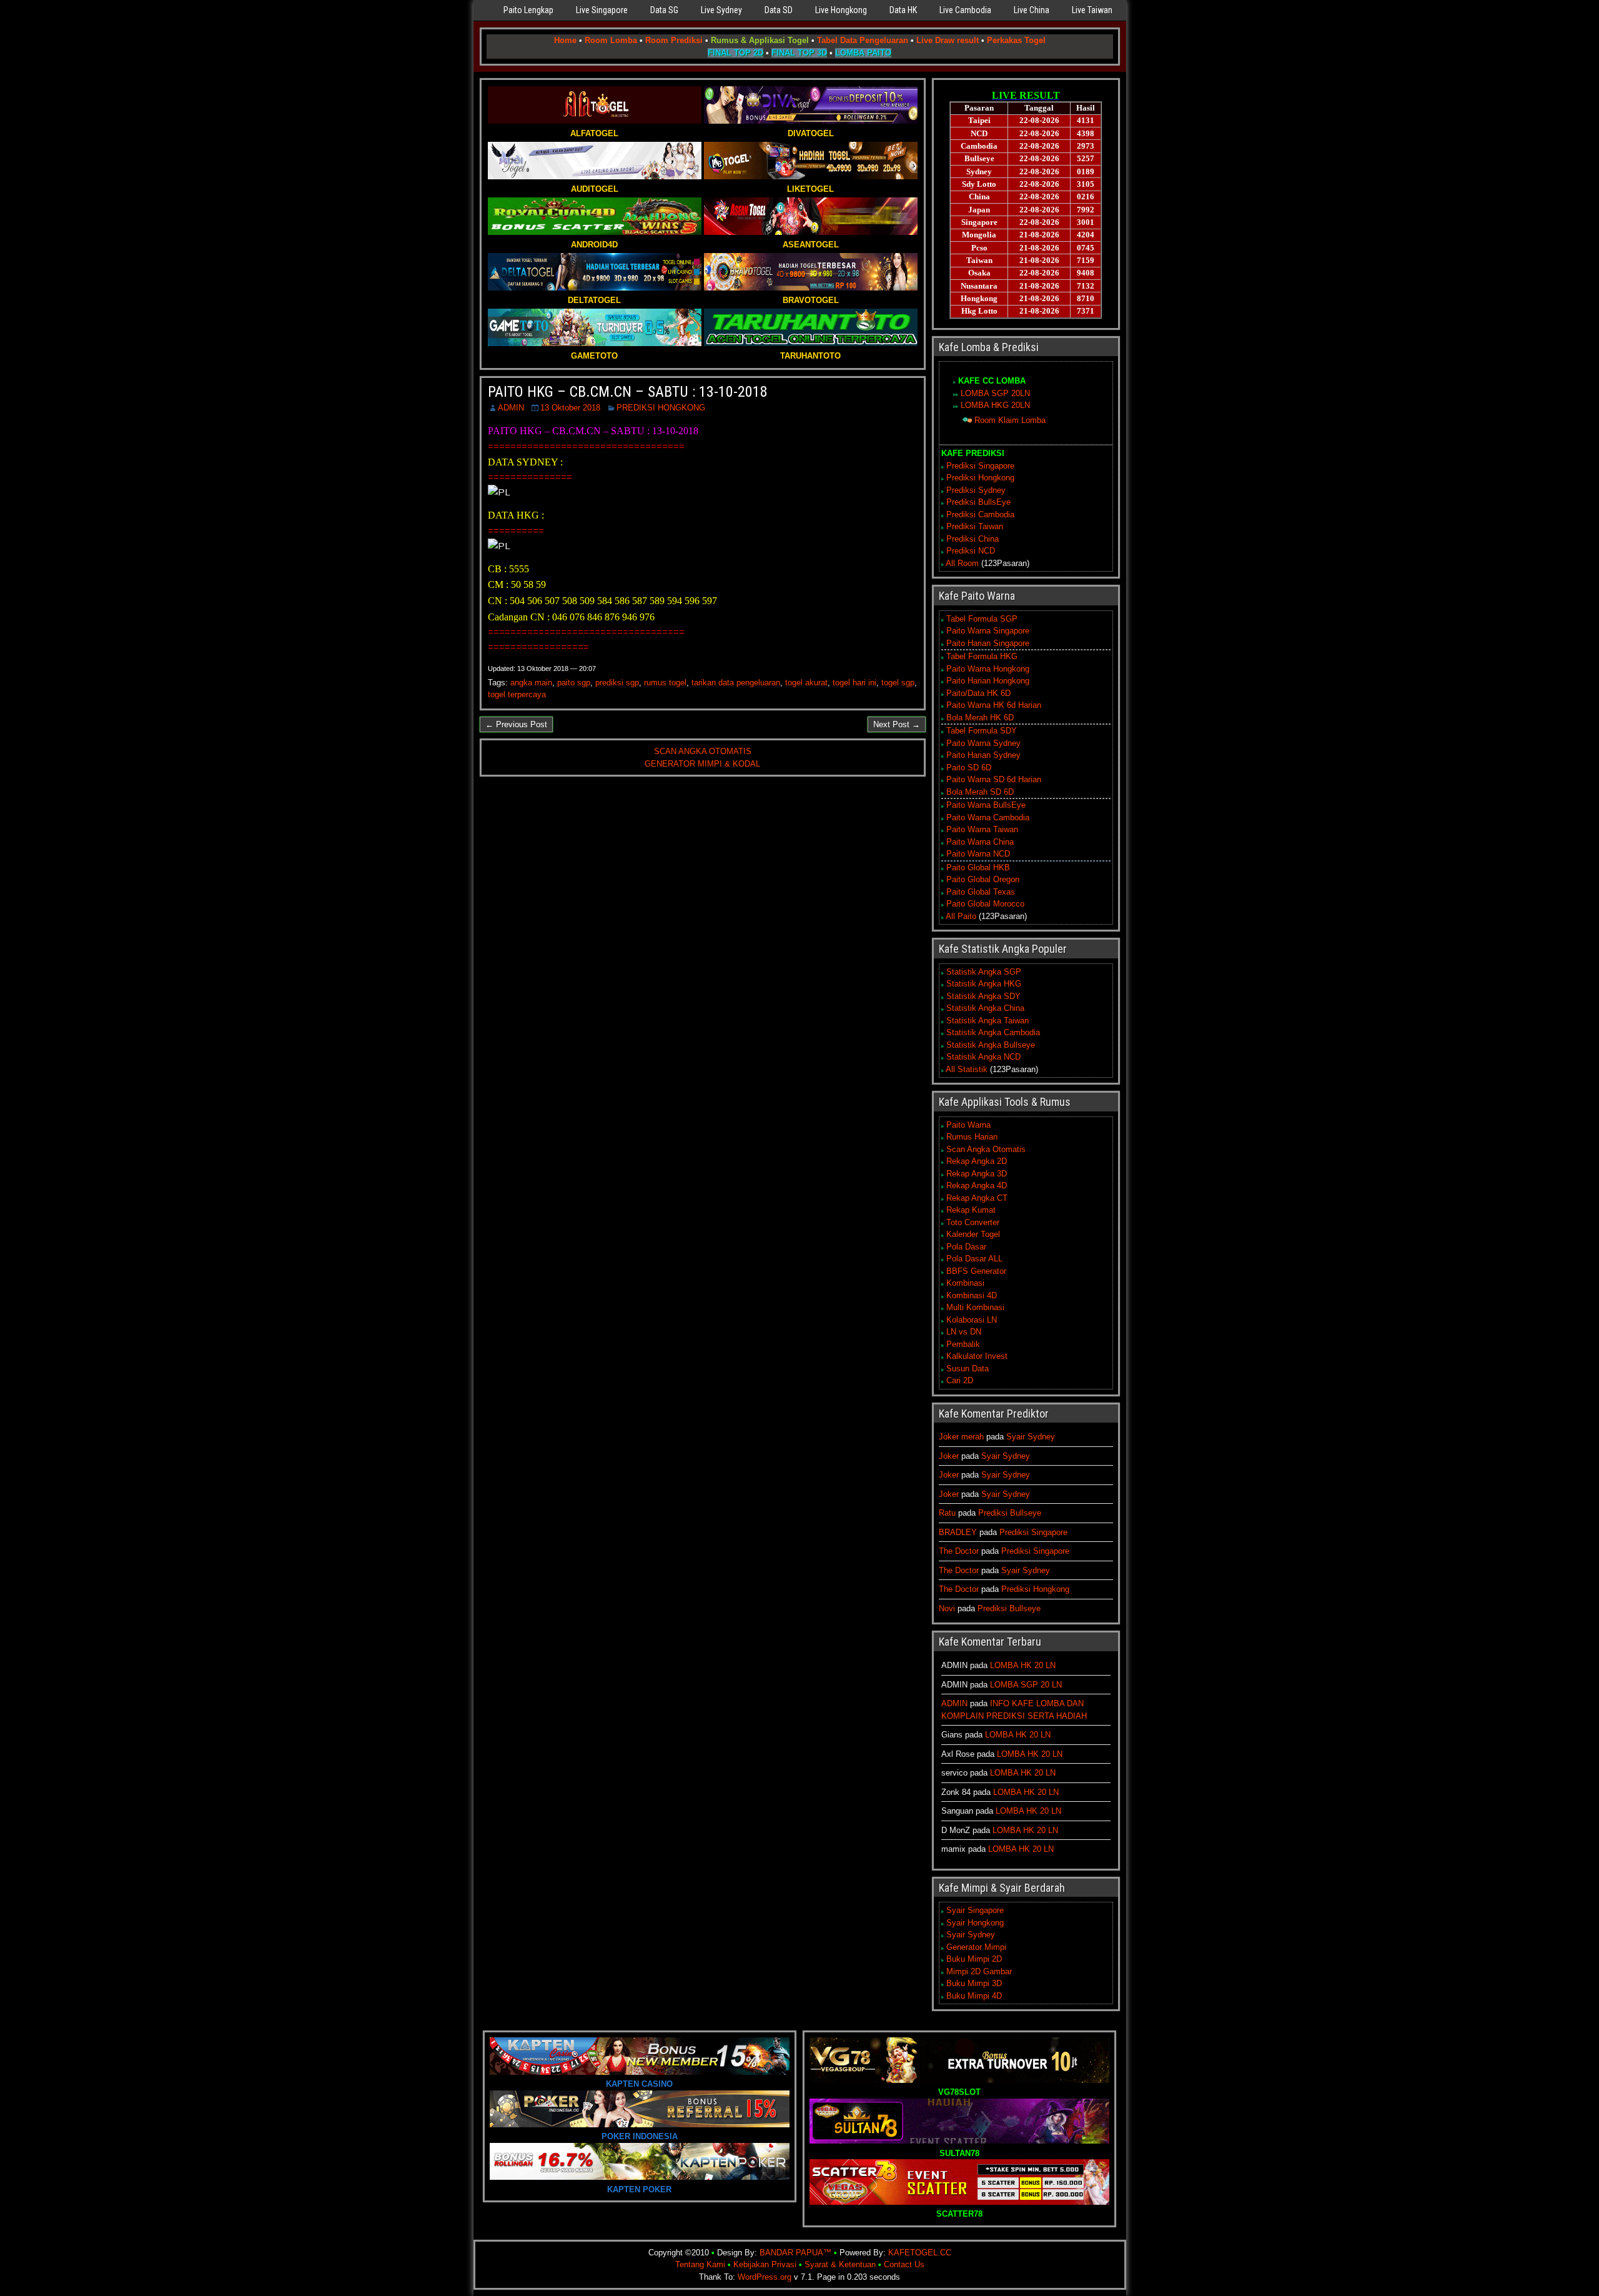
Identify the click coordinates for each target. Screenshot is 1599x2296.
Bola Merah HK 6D (980, 718)
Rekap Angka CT (977, 1198)
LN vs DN (964, 1332)
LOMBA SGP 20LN (995, 393)
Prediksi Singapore (980, 466)
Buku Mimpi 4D (974, 1996)
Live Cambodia (965, 10)
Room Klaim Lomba (1010, 420)
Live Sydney (721, 10)
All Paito (961, 916)
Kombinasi (965, 1283)
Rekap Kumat (971, 1210)
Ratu (947, 1513)
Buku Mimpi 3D (974, 1983)
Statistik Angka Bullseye (991, 1045)
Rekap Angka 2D (977, 1161)
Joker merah (961, 1437)
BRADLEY (958, 1532)
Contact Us (904, 2264)
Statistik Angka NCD (983, 1057)
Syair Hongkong (975, 1923)
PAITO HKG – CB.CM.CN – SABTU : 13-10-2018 (628, 392)
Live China (1032, 10)
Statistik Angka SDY (983, 996)
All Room (962, 563)
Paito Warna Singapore (988, 631)
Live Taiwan (1092, 10)
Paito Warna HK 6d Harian (994, 705)
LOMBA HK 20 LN (1023, 1665)
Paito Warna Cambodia (988, 818)
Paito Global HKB (978, 867)
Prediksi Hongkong (980, 478)
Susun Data (968, 1369)
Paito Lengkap (528, 10)
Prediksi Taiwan (975, 526)
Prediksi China (973, 539)
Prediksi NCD (971, 551)
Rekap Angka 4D (977, 1185)
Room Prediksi (674, 40)
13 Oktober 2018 (570, 408)
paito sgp (574, 683)
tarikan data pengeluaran (736, 683)
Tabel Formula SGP (982, 619)
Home (565, 40)
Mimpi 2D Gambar (979, 1971)
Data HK (903, 10)
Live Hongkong (841, 10)
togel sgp (898, 683)
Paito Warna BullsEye (986, 805)
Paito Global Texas (981, 892)
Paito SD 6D (969, 768)
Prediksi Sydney (976, 490)
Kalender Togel (973, 1234)
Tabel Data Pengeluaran (863, 40)
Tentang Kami (700, 2264)
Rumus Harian (972, 1137)
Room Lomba (611, 40)
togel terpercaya (517, 694)
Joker (949, 1456)
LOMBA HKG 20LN (995, 405)
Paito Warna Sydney (983, 743)
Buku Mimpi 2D (974, 1959)
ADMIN (511, 408)
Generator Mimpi (976, 1947)
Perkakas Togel (1016, 40)
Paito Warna (968, 1125)
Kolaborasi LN (972, 1320)
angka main (531, 683)
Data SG (664, 10)
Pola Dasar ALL (974, 1259)
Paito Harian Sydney (983, 755)
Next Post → (897, 724)
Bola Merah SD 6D (980, 792)
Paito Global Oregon (983, 879)
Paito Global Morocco (985, 904)
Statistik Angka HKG (984, 984)
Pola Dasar (966, 1247)
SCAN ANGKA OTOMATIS (703, 751)
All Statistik (967, 1069)
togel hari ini (854, 683)
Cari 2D (960, 1380)
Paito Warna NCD (978, 854)
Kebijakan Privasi (765, 2264)
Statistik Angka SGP (984, 972)
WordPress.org (765, 2277)
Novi (947, 1608)
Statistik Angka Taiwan (988, 1021)
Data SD (779, 10)
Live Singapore (602, 10)
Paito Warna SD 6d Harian (994, 779)
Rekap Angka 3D (977, 1174)
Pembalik (963, 1344)
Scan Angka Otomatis (986, 1149)
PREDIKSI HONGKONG (661, 408)
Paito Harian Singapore (988, 643)
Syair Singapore (975, 1910)
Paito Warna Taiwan (982, 829)
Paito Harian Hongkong (988, 681)
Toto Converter (973, 1222)
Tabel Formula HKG (982, 656)
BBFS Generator (976, 1271)
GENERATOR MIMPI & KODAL (702, 764)
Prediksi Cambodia (980, 514)
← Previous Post (516, 724)
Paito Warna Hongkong (988, 669)
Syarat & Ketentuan (840, 2264)
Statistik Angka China (985, 1008)
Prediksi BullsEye (978, 502)
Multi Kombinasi (975, 1307)
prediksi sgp (617, 683)
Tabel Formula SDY (982, 731)
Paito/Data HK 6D (978, 693)
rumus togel (665, 683)
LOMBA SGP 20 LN (1026, 1685)
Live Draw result (948, 40)
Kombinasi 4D (972, 1295)
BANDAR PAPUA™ (795, 2253)
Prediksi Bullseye (1010, 1513)
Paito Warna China (980, 842)
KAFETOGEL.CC (920, 2253)
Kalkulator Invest (977, 1356)
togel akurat (806, 683)
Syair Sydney (1031, 1437)
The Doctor (959, 1551)
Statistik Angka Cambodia (993, 1032)
